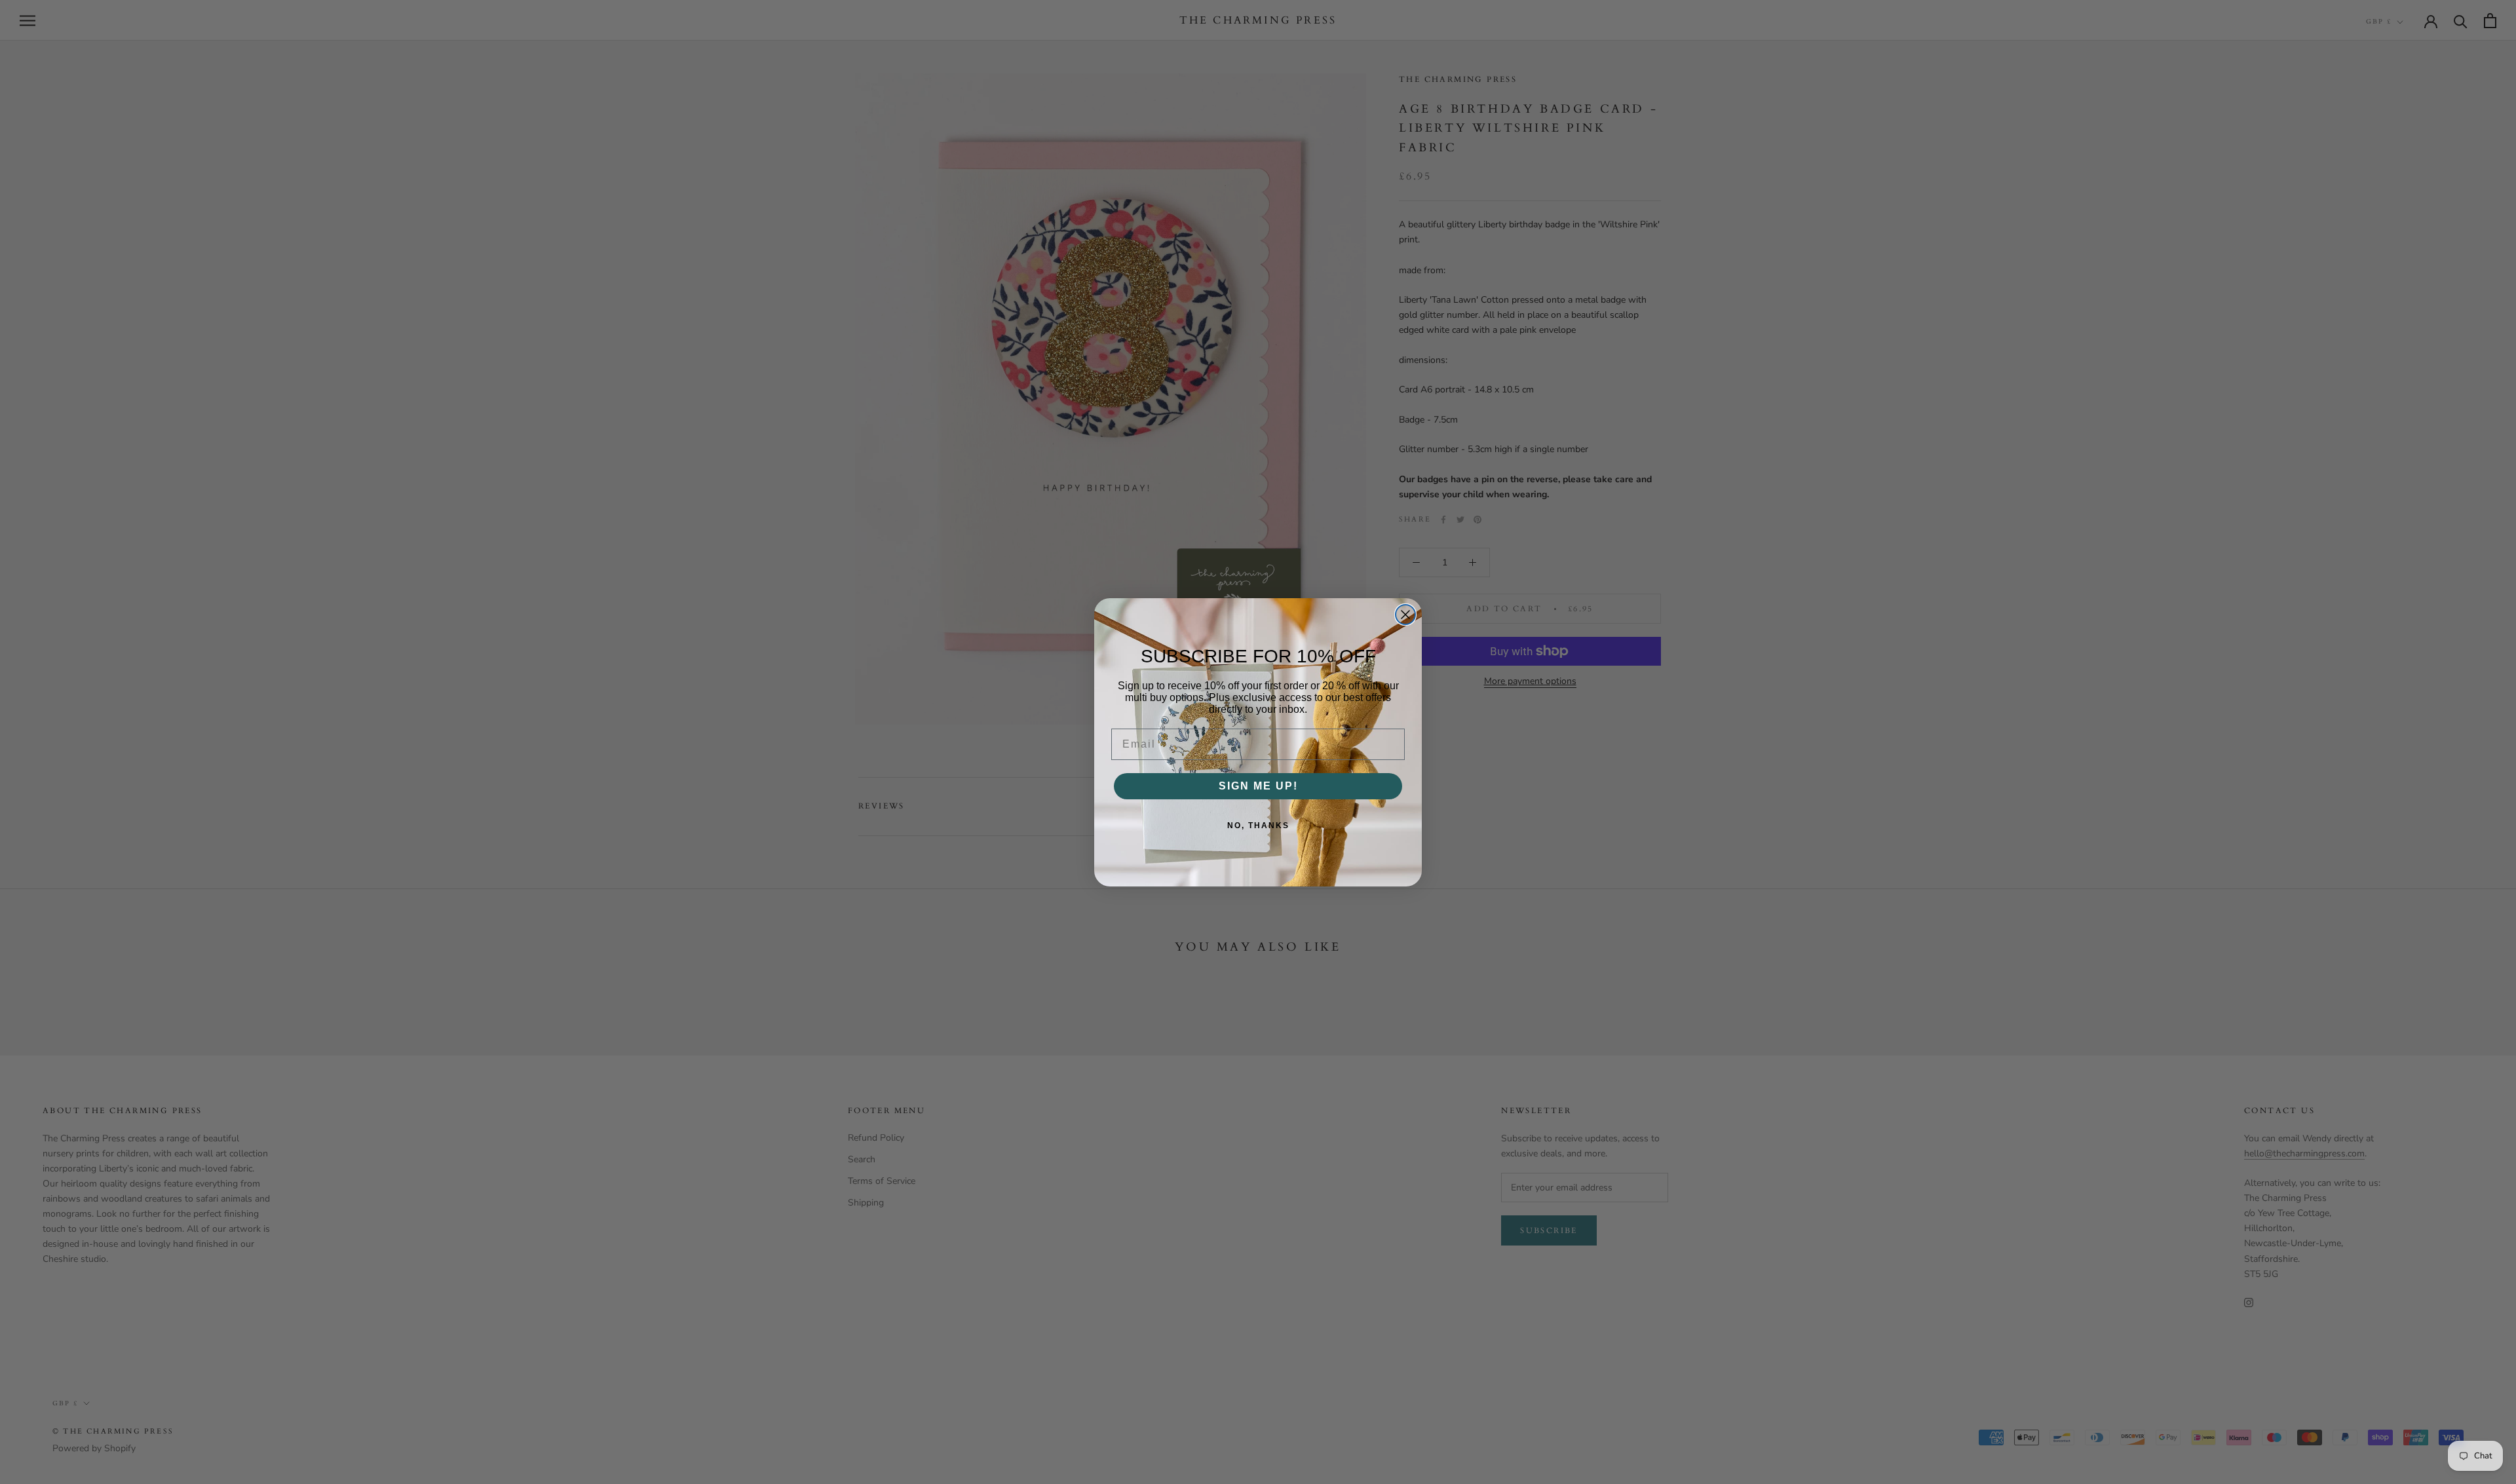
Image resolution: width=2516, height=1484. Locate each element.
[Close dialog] (1405, 615)
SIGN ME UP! (1258, 786)
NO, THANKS (1258, 826)
